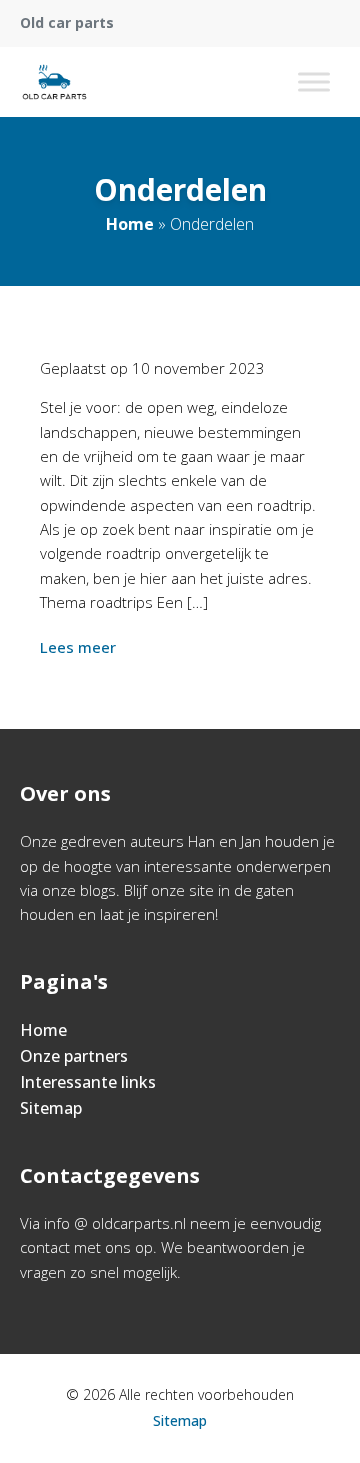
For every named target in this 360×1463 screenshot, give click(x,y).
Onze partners (74, 1056)
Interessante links (88, 1082)
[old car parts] (54, 82)
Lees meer (78, 647)
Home (130, 224)
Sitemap (51, 1108)
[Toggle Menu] (314, 81)
